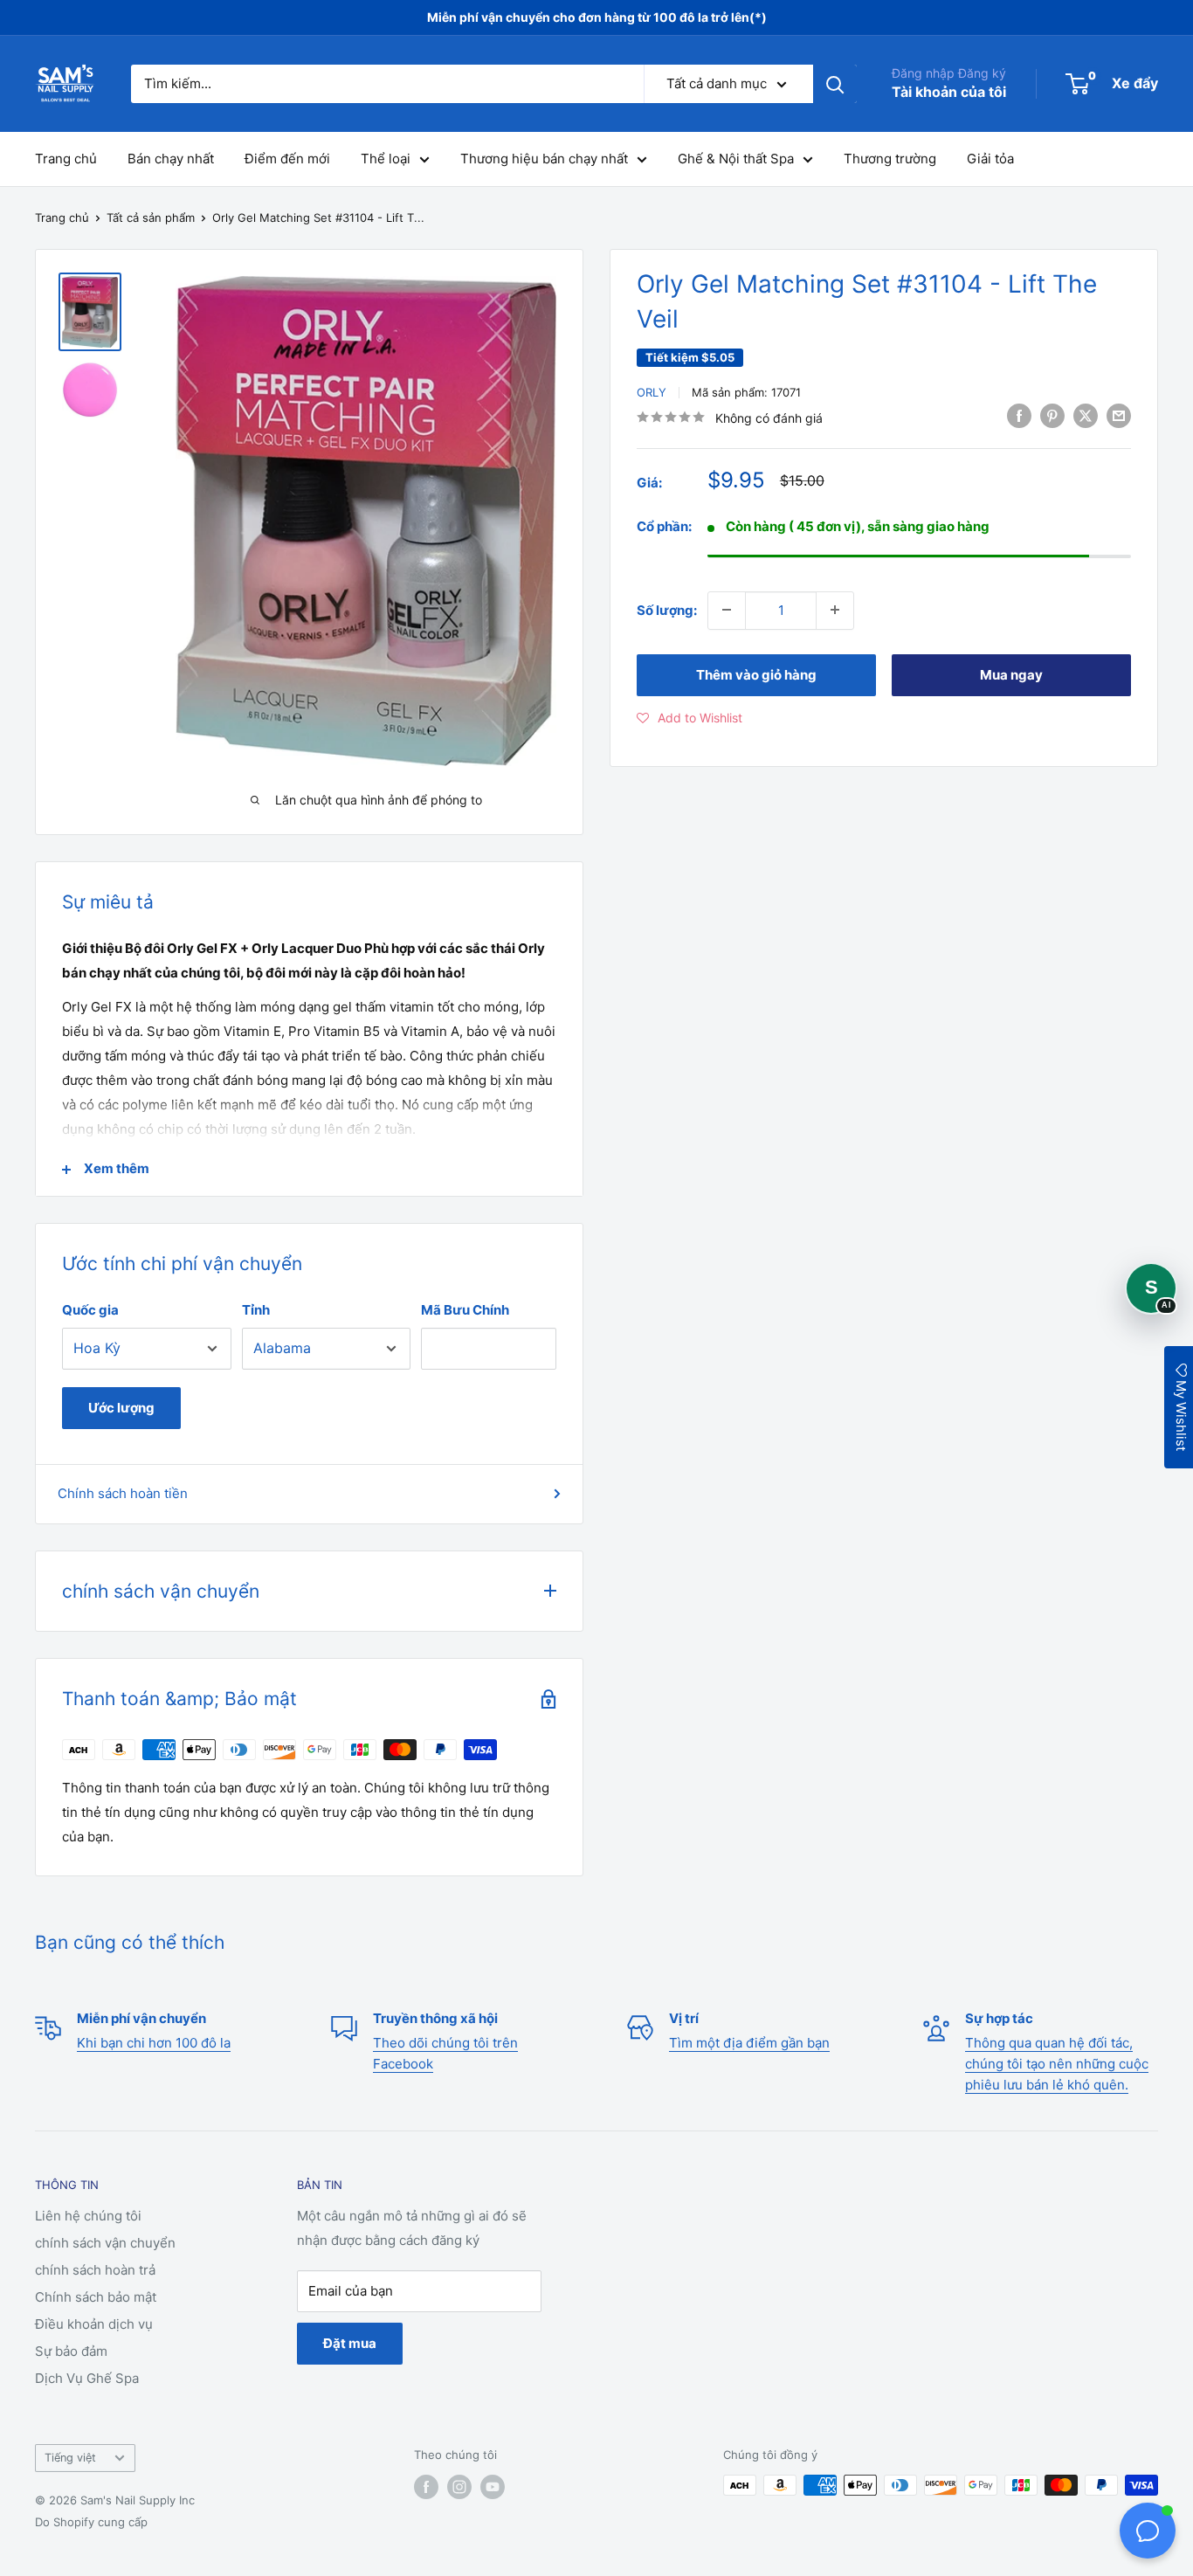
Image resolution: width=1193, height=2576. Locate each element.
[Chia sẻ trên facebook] (1019, 415)
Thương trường (890, 159)
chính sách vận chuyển (105, 2243)
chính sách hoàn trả (95, 2270)
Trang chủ (66, 159)
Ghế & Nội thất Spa (736, 159)
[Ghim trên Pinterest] (1052, 415)
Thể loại (386, 159)
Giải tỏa (990, 159)
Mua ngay (1011, 674)
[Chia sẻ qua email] (1119, 415)
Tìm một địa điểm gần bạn (749, 2043)
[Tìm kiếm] (835, 84)
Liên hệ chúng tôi (88, 2216)
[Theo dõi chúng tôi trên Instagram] (459, 2487)
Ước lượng (121, 1408)
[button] (690, 717)
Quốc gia (90, 1310)
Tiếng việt (70, 2458)
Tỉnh (256, 1310)
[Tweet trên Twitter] (1086, 415)
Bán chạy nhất (171, 159)
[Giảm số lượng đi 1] (727, 610)
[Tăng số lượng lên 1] (835, 610)
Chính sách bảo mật (96, 2297)
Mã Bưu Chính (465, 1310)
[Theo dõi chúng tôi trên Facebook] (426, 2487)
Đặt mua (350, 2343)
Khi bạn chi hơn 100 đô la (154, 2043)
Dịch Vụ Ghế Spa (87, 2378)
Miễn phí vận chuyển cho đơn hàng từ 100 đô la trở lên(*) (597, 17)
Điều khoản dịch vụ (94, 2324)
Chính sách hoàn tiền (123, 1493)
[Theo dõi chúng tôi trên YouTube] (493, 2487)
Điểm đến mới (287, 159)
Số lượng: (667, 609)
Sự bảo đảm (71, 2351)
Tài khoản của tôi (949, 92)
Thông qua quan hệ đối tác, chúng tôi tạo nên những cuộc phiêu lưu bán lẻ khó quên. (1057, 2064)
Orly (652, 392)
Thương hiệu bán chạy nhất (544, 159)
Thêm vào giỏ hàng (756, 674)
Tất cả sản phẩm (151, 218)
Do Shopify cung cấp (91, 2522)
